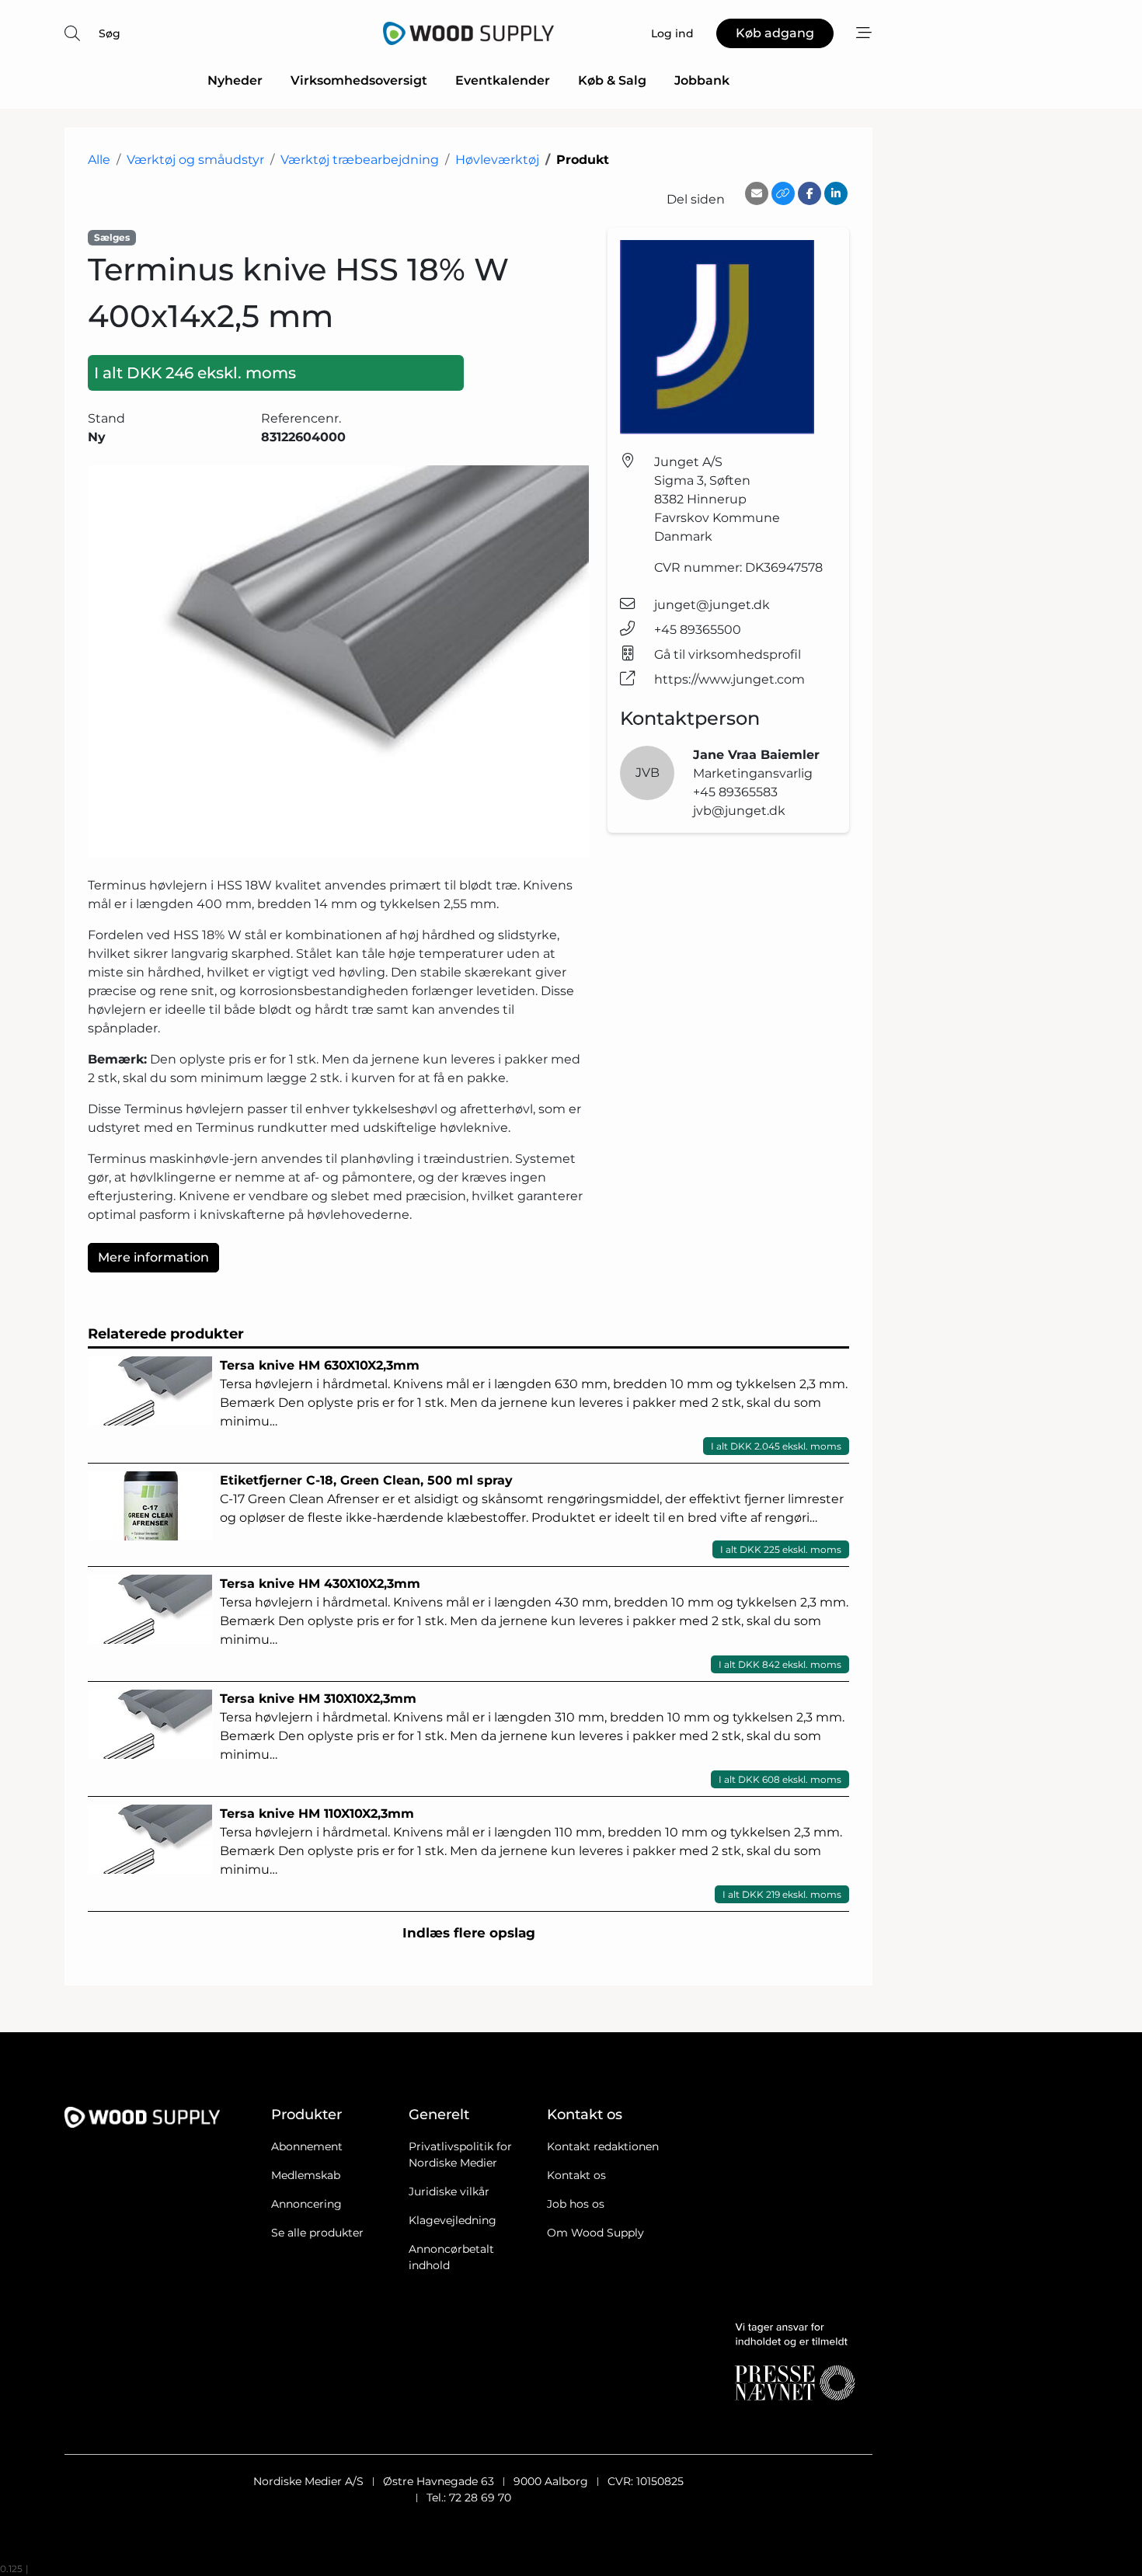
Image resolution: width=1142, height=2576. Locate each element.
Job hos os (576, 2204)
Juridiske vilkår (449, 2191)
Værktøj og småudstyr (195, 160)
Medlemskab (306, 2175)
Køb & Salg (612, 80)
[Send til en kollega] (757, 193)
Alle (99, 160)
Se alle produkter (317, 2233)
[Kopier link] (783, 193)
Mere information (153, 1257)
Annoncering (306, 2204)
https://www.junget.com (729, 679)
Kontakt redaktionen (603, 2146)
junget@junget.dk (712, 605)
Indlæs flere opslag (469, 1933)
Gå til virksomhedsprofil (728, 654)
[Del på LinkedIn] (836, 193)
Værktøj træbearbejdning (360, 160)
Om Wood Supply (595, 2233)
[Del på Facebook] (809, 193)
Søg (110, 33)
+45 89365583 (735, 792)
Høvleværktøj (497, 160)
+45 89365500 (698, 630)
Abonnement (307, 2146)
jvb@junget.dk (739, 811)
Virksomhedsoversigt (359, 80)
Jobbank (702, 80)
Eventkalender (503, 80)
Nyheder (235, 80)
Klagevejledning (453, 2220)
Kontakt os (576, 2175)
